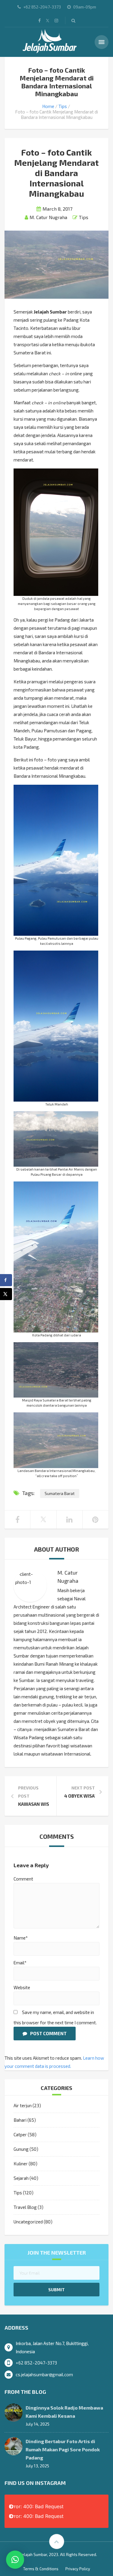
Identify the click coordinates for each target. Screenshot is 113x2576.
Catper (20, 2134)
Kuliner (21, 2164)
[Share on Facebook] (6, 1280)
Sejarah (21, 2178)
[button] (15, 2560)
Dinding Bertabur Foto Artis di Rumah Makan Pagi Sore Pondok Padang (63, 2449)
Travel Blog (25, 2207)
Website (22, 1987)
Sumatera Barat (60, 1493)
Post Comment (48, 2033)
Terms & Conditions (41, 2569)
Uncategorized (28, 2222)
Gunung (21, 2149)
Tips (63, 106)
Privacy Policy (78, 2569)
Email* (20, 1963)
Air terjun (23, 2105)
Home (48, 106)
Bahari (20, 2120)
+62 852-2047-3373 (36, 2363)
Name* (21, 1938)
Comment (23, 1879)
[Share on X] (6, 1294)
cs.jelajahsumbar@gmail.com (44, 2374)
